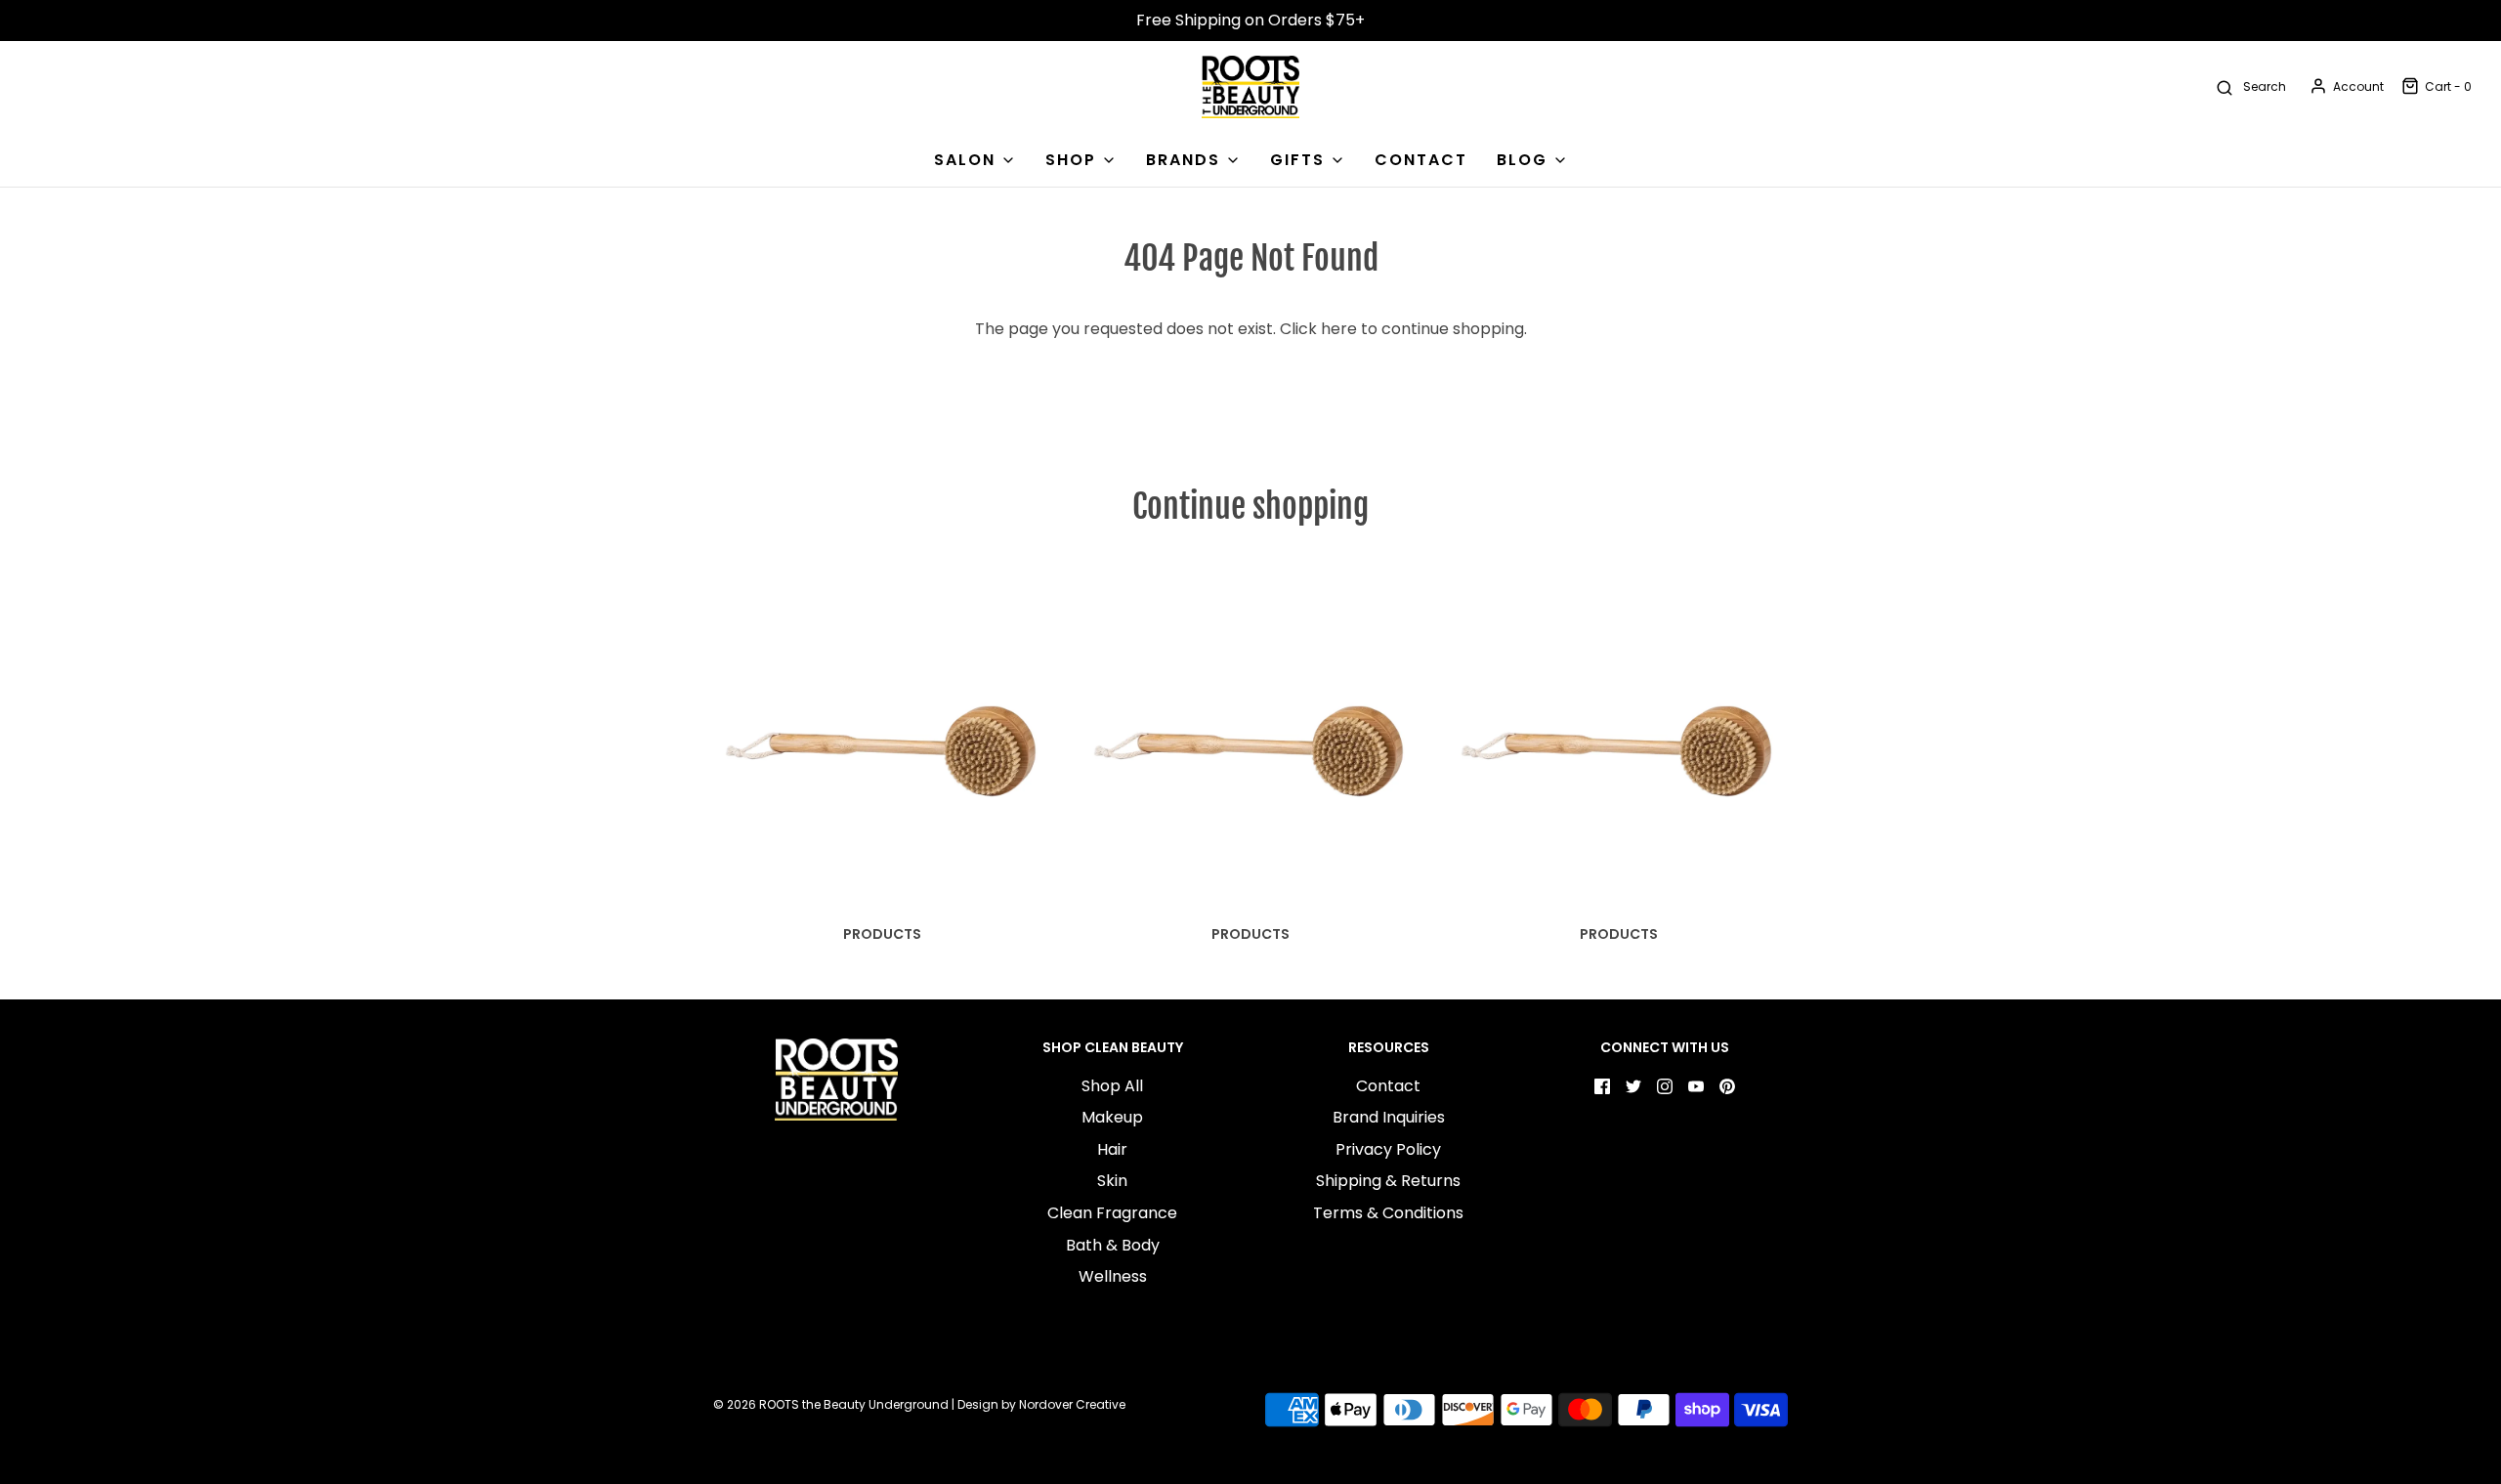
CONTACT (1421, 160)
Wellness (1113, 1276)
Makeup (1112, 1117)
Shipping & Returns (1388, 1181)
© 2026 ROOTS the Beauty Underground (831, 1404)
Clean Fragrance (1112, 1213)
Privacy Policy (1388, 1149)
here (1339, 329)
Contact (1388, 1086)
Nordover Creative (1072, 1404)
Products (882, 934)
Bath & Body (1113, 1245)
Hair (1112, 1149)
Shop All (1112, 1086)
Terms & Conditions (1388, 1213)
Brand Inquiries (1389, 1117)
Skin (1112, 1181)
